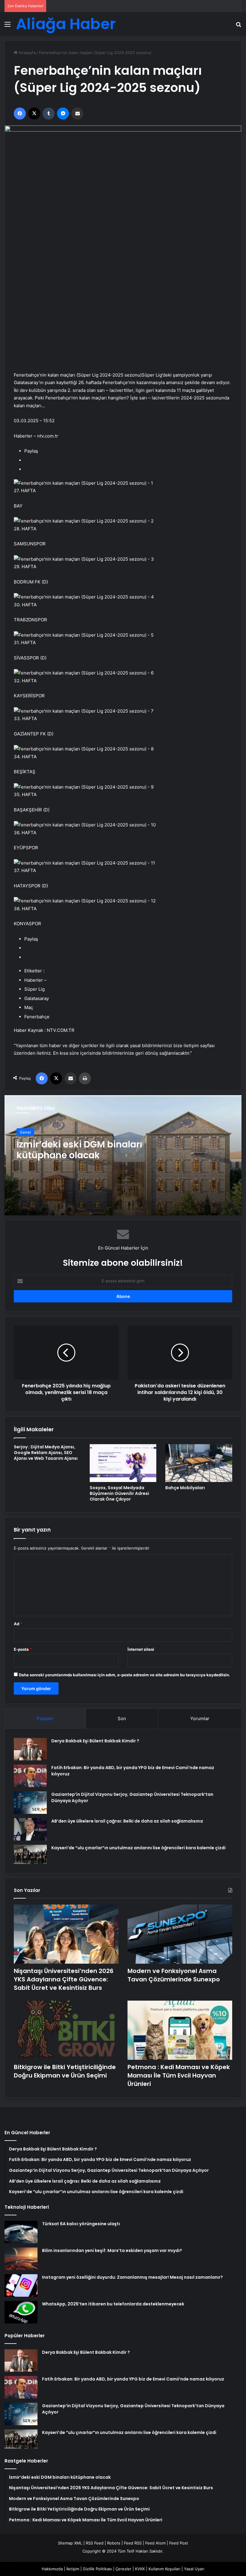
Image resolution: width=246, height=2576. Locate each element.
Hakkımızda (52, 2569)
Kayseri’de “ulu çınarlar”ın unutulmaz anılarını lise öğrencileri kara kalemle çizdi (138, 1848)
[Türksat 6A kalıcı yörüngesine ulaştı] (21, 2232)
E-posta (23, 1649)
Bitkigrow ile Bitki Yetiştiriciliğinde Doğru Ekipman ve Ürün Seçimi (65, 2071)
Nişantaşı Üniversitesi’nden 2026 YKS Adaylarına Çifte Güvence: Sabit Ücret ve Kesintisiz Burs (64, 1979)
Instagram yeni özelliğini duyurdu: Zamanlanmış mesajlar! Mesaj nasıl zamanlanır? (132, 2277)
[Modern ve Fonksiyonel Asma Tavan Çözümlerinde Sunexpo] (180, 1934)
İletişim (73, 2569)
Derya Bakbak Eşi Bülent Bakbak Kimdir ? (95, 1741)
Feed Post (179, 2543)
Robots (114, 2543)
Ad (18, 1624)
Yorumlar (200, 1718)
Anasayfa (27, 53)
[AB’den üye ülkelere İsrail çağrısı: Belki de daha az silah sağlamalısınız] (30, 1829)
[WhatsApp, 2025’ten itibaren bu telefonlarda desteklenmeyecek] (21, 2312)
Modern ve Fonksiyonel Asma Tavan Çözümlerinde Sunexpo (174, 1975)
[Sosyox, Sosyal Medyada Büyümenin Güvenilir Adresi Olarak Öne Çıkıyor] (123, 1463)
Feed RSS (133, 2543)
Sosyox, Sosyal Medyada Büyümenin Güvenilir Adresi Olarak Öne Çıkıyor (119, 1493)
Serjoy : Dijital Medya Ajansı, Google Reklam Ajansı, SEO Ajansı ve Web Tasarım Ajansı (46, 1453)
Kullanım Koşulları (164, 2569)
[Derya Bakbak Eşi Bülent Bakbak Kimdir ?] (30, 1749)
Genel (25, 1132)
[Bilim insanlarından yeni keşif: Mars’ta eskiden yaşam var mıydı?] (21, 2259)
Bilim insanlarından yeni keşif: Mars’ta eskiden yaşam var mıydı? (112, 2250)
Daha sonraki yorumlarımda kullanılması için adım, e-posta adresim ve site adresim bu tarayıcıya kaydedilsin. (124, 1675)
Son (122, 1718)
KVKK (140, 2569)
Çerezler (123, 2569)
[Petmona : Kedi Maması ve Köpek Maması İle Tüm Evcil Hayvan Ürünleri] (180, 2030)
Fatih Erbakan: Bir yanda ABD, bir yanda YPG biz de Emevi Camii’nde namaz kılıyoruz (133, 2379)
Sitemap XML (70, 2543)
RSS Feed (95, 2543)
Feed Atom (155, 2543)
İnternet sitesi (141, 1649)
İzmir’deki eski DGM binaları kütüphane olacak (79, 1150)
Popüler (45, 1718)
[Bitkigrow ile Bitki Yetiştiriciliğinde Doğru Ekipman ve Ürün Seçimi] (66, 2030)
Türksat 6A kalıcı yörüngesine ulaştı (81, 2224)
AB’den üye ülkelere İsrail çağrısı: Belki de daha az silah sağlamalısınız (127, 1821)
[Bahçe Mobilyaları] (199, 1463)
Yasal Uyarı (194, 2569)
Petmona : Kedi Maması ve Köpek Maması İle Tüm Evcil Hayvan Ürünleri (179, 2075)
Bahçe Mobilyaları (185, 1488)
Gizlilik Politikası (97, 2569)
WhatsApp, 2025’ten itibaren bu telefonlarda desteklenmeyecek (113, 2304)
